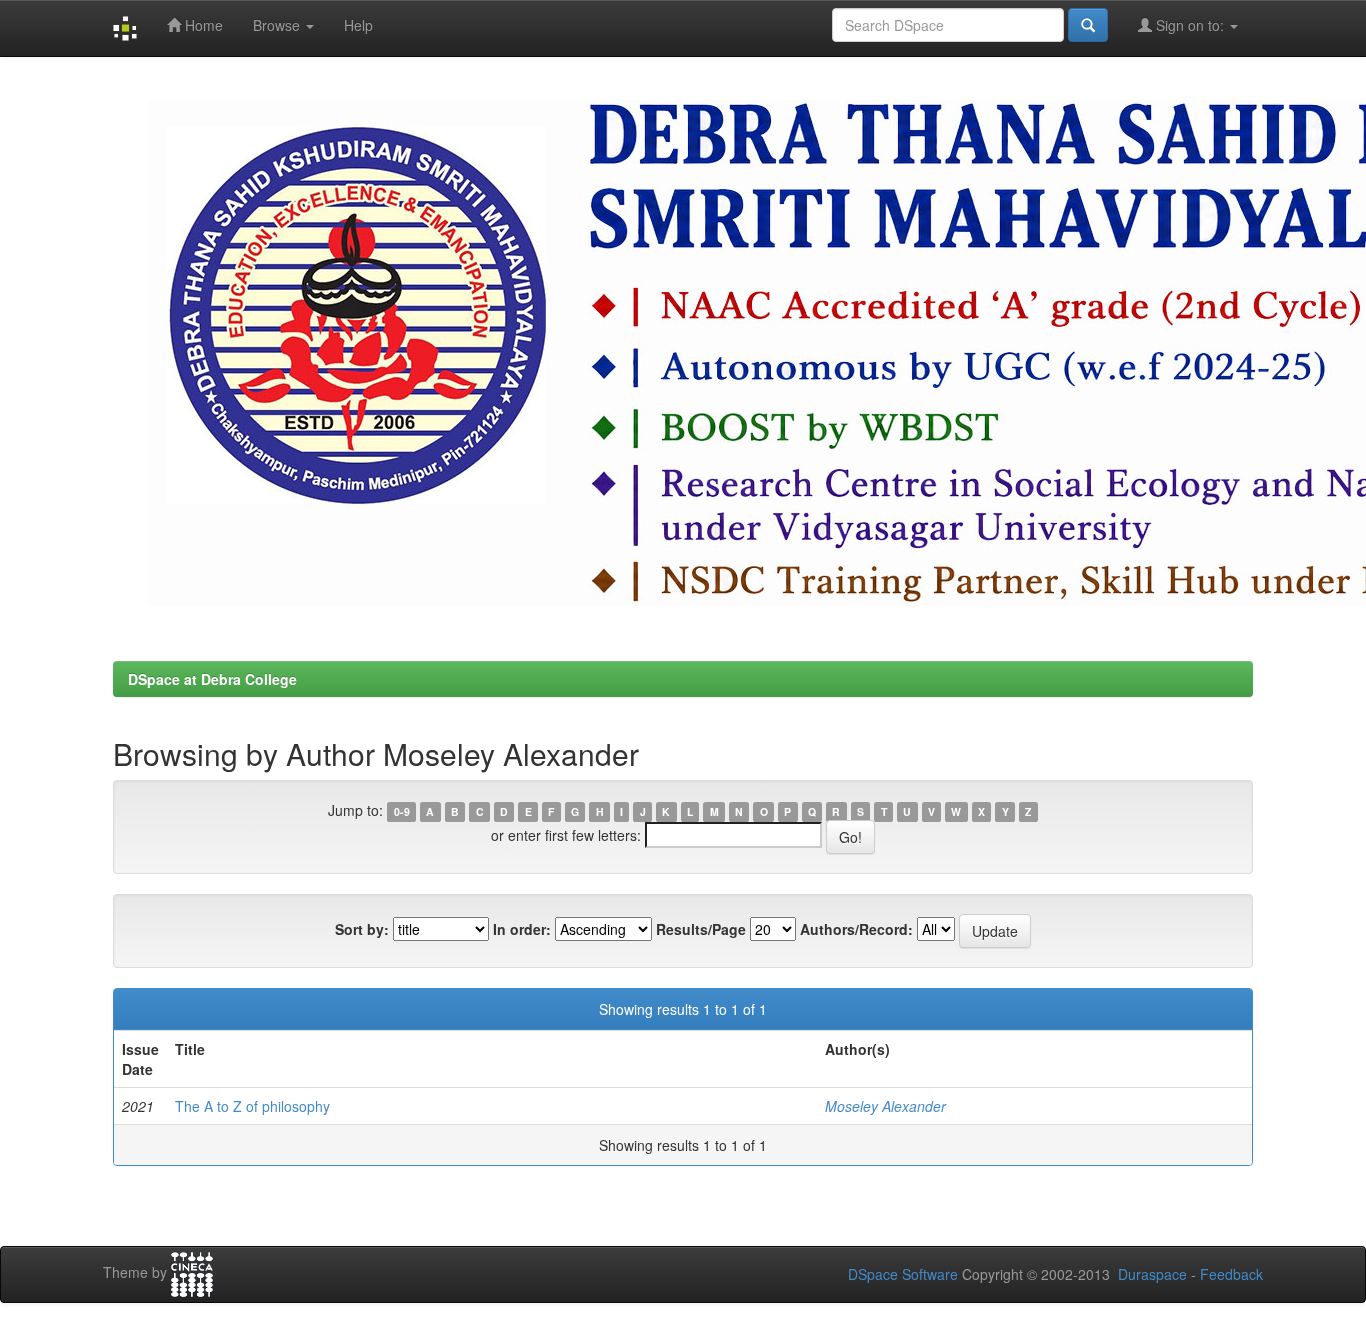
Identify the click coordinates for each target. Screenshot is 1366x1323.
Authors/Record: (856, 929)
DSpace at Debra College (212, 679)
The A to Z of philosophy (252, 1106)
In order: (522, 929)
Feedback (1231, 1274)
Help (358, 25)
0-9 (402, 811)
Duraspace (1152, 1274)
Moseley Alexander (885, 1106)
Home (202, 25)
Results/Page (701, 929)
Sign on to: (1190, 25)
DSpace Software (903, 1274)
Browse (278, 25)
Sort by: (362, 929)
